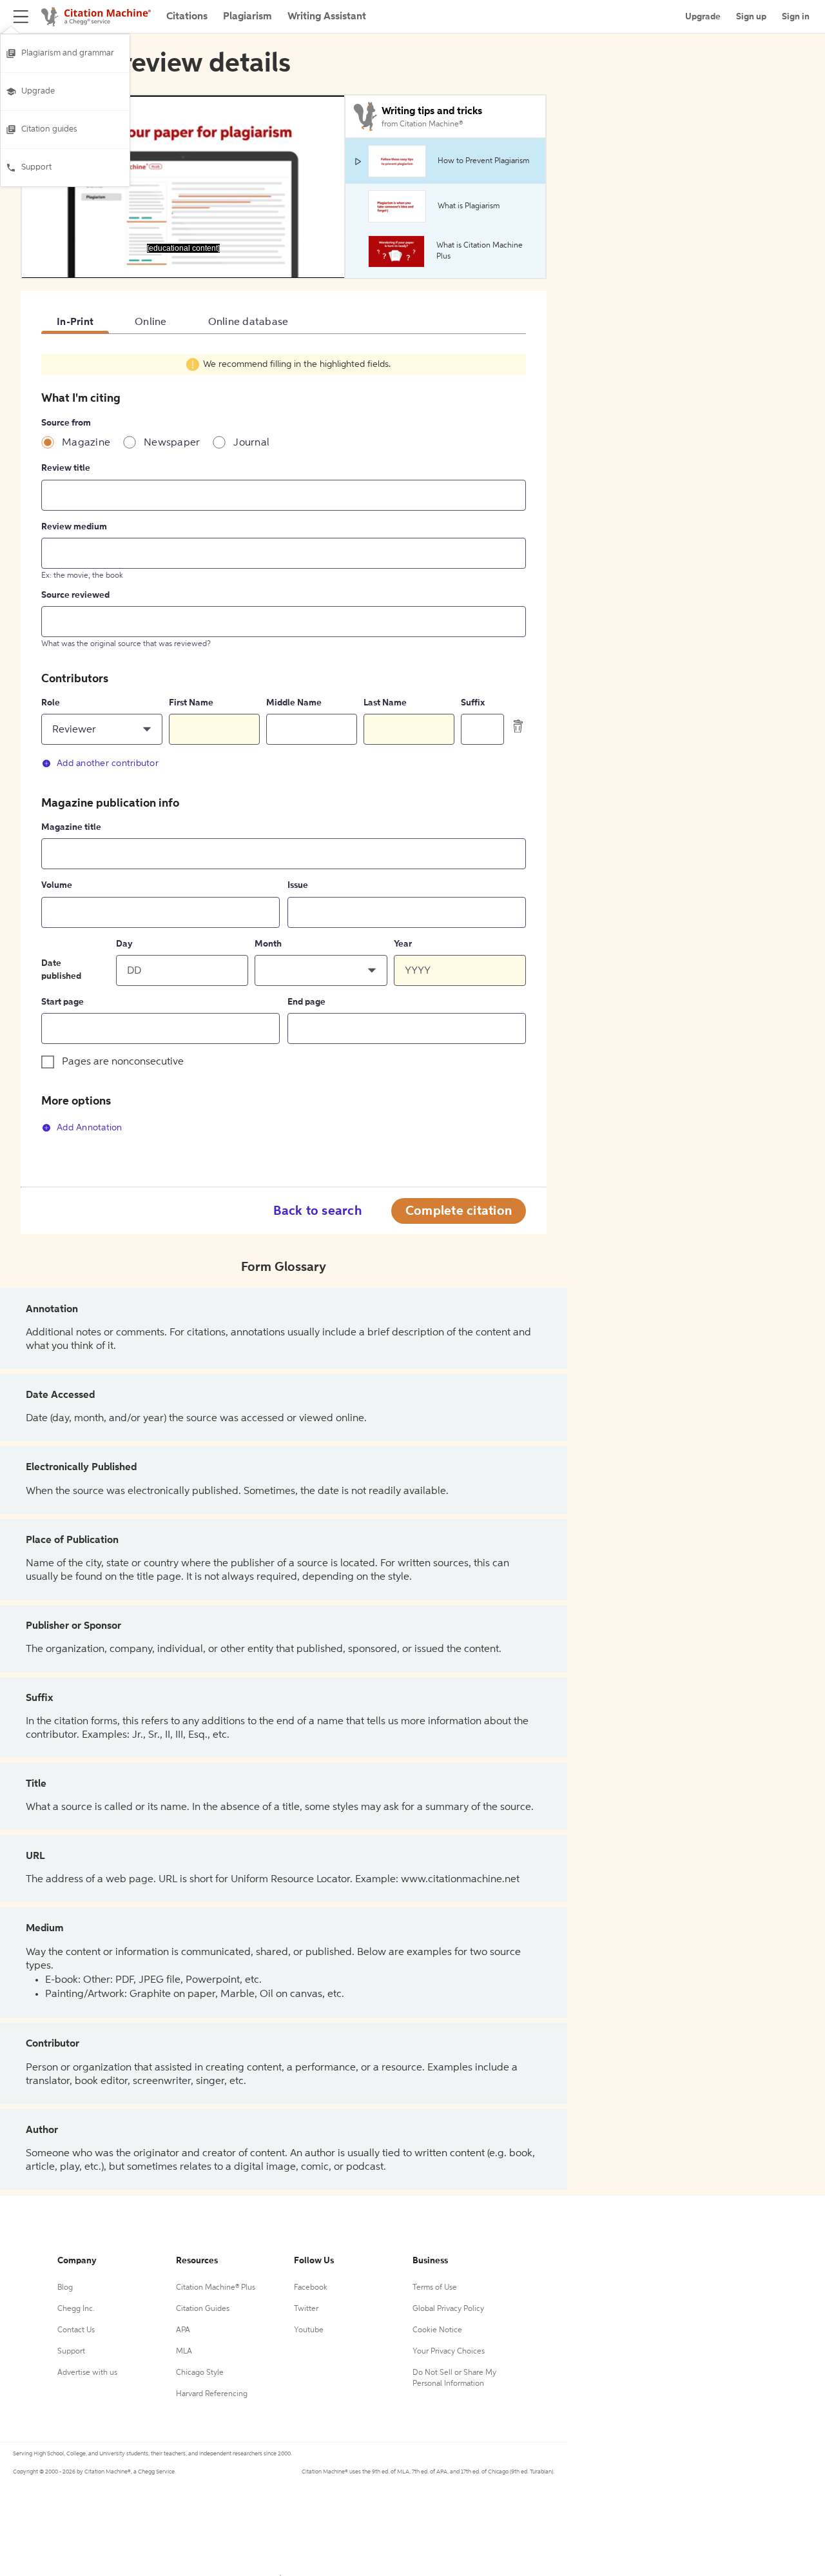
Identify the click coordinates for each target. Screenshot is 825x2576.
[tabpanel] (284, 751)
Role (51, 703)
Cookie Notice (437, 2330)
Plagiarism (247, 17)
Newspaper (172, 443)
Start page (63, 1002)
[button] (102, 729)
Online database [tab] (248, 322)
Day (124, 944)
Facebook (311, 2288)
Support (36, 167)
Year (403, 944)
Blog (65, 2288)
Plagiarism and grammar (68, 53)
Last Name (385, 703)
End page (306, 1002)
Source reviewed (75, 595)
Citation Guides (203, 2309)
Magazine (86, 443)
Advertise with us (87, 2373)
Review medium (74, 527)
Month (268, 944)
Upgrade (38, 91)
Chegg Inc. (76, 2309)
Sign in (796, 17)
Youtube (309, 2330)
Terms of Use (435, 2288)
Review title (66, 468)
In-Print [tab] (75, 322)
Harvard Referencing (212, 2394)
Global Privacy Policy (448, 2309)
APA (183, 2330)
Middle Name (294, 703)
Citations (187, 17)
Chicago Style (200, 2373)
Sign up (751, 17)
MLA (184, 2352)
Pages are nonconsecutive (123, 1062)
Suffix (473, 703)
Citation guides (49, 129)
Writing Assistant (327, 17)
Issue (298, 885)
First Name (191, 703)
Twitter (306, 2309)
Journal (251, 443)
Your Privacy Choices (449, 2352)
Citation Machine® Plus (216, 2288)
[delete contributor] (518, 726)
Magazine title (71, 827)
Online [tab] (151, 322)
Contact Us (76, 2330)
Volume (57, 885)
